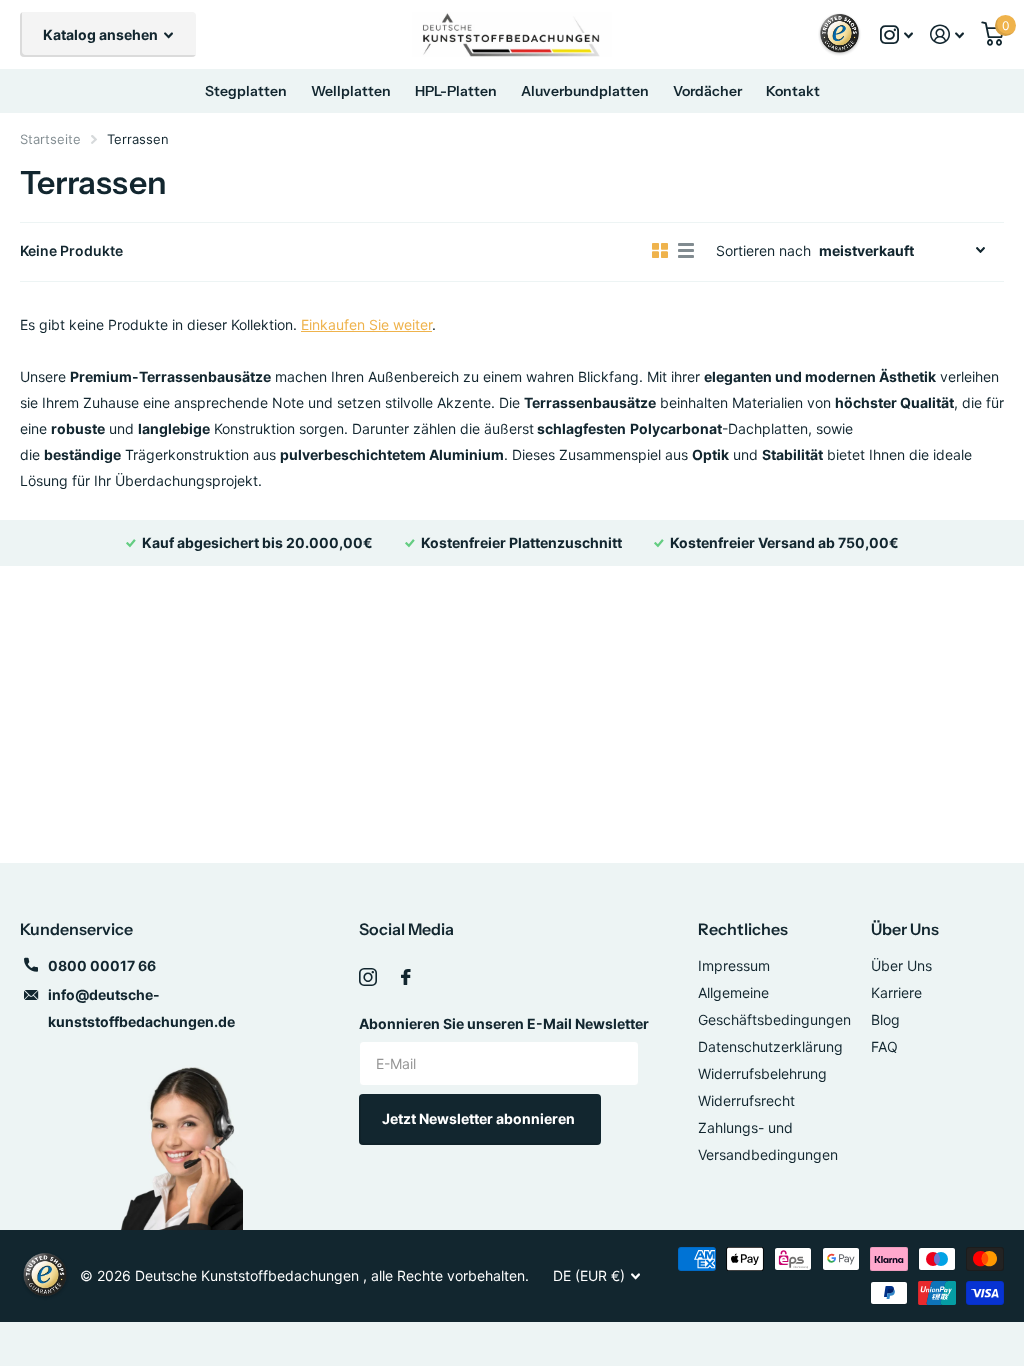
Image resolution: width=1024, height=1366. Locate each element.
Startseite (50, 139)
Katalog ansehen (102, 34)
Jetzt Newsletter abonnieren (480, 1118)
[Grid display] (660, 251)
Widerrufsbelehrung (762, 1073)
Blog (885, 1019)
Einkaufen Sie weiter (366, 324)
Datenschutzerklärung (770, 1046)
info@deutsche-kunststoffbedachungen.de (141, 1008)
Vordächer (707, 91)
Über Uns (905, 929)
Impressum (734, 965)
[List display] (686, 251)
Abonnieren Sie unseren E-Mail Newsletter (504, 1023)
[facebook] (406, 977)
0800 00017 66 (102, 965)
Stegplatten (246, 91)
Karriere (896, 992)
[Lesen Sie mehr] (897, 34)
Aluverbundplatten (585, 91)
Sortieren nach (763, 250)
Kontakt (793, 91)
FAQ (884, 1046)
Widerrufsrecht (746, 1100)
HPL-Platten (456, 91)
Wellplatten (351, 91)
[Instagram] (368, 977)
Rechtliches (743, 929)
